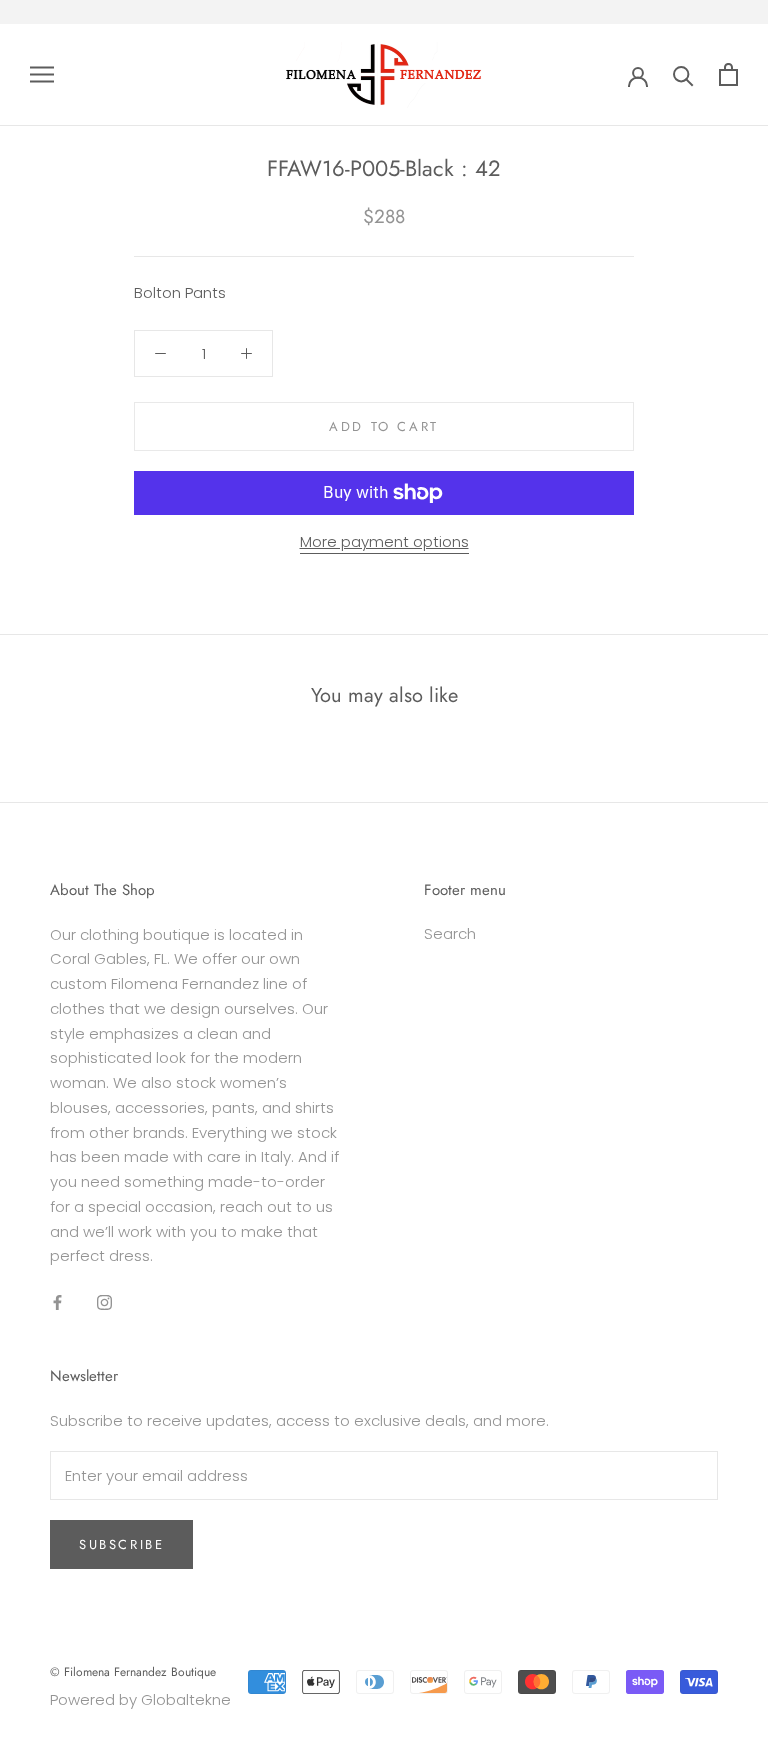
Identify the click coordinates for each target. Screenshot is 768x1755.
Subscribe (121, 1544)
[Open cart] (728, 74)
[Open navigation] (42, 74)
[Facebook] (57, 1301)
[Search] (683, 74)
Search (450, 933)
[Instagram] (104, 1301)
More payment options (384, 541)
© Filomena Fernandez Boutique (133, 1672)
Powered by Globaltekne (140, 1699)
